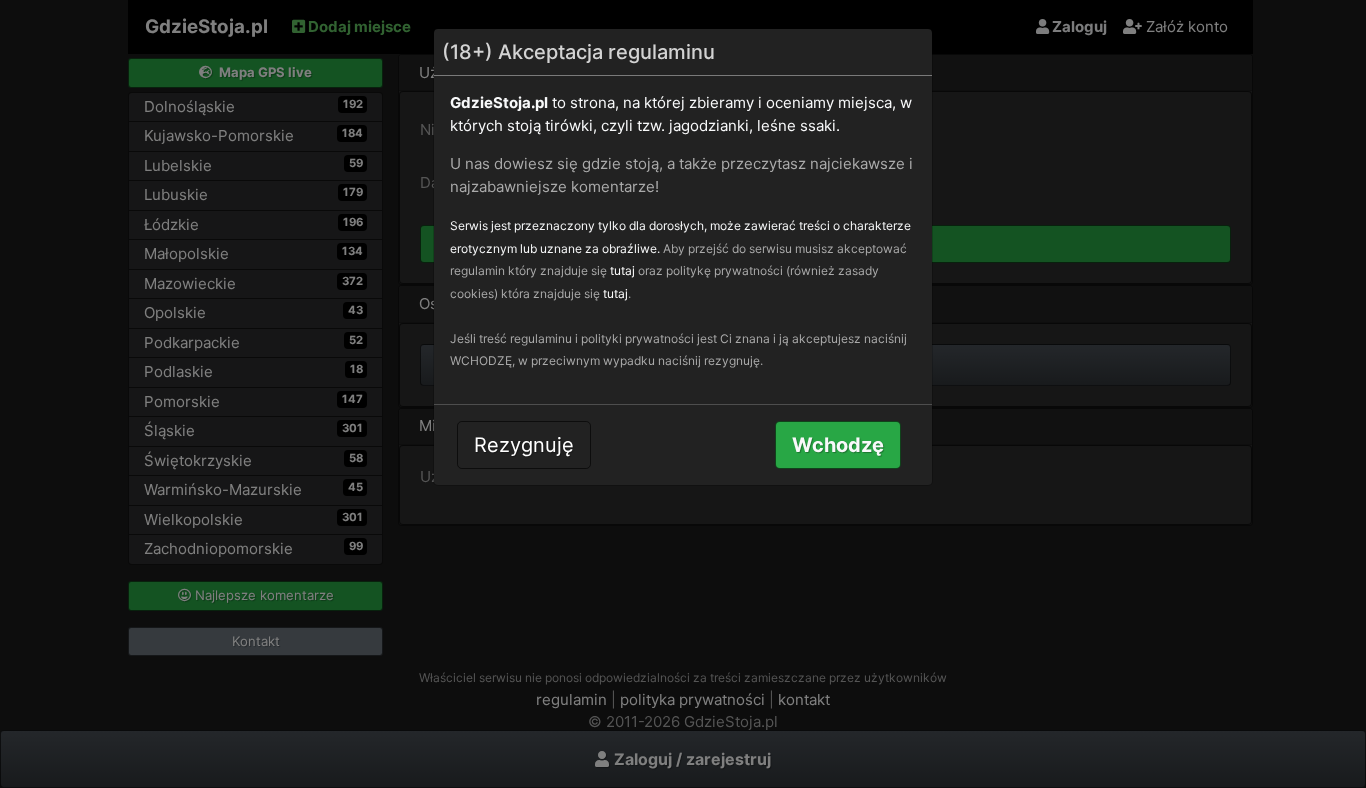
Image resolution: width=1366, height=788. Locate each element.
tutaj (622, 270)
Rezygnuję (524, 445)
